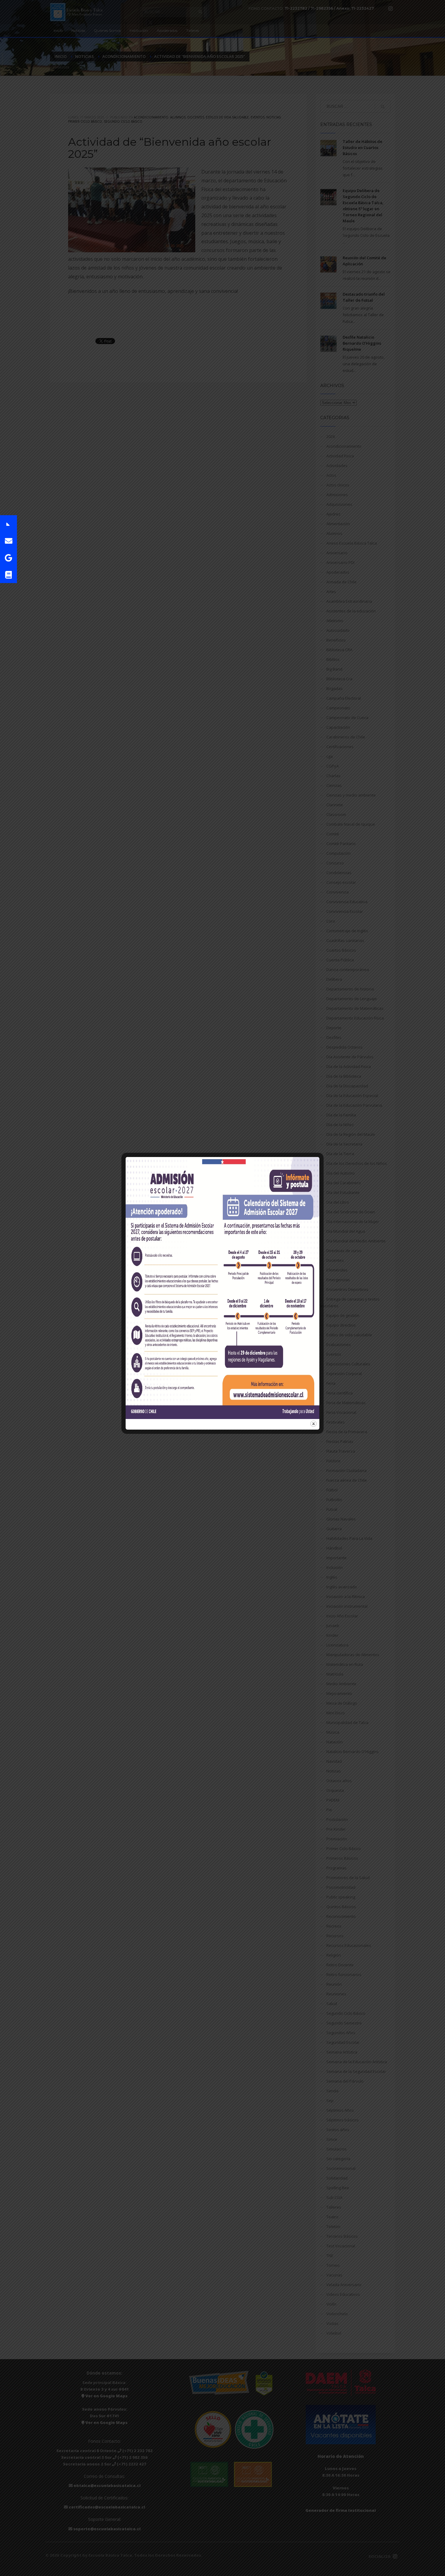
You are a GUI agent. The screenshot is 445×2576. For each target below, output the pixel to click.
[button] (8, 524)
